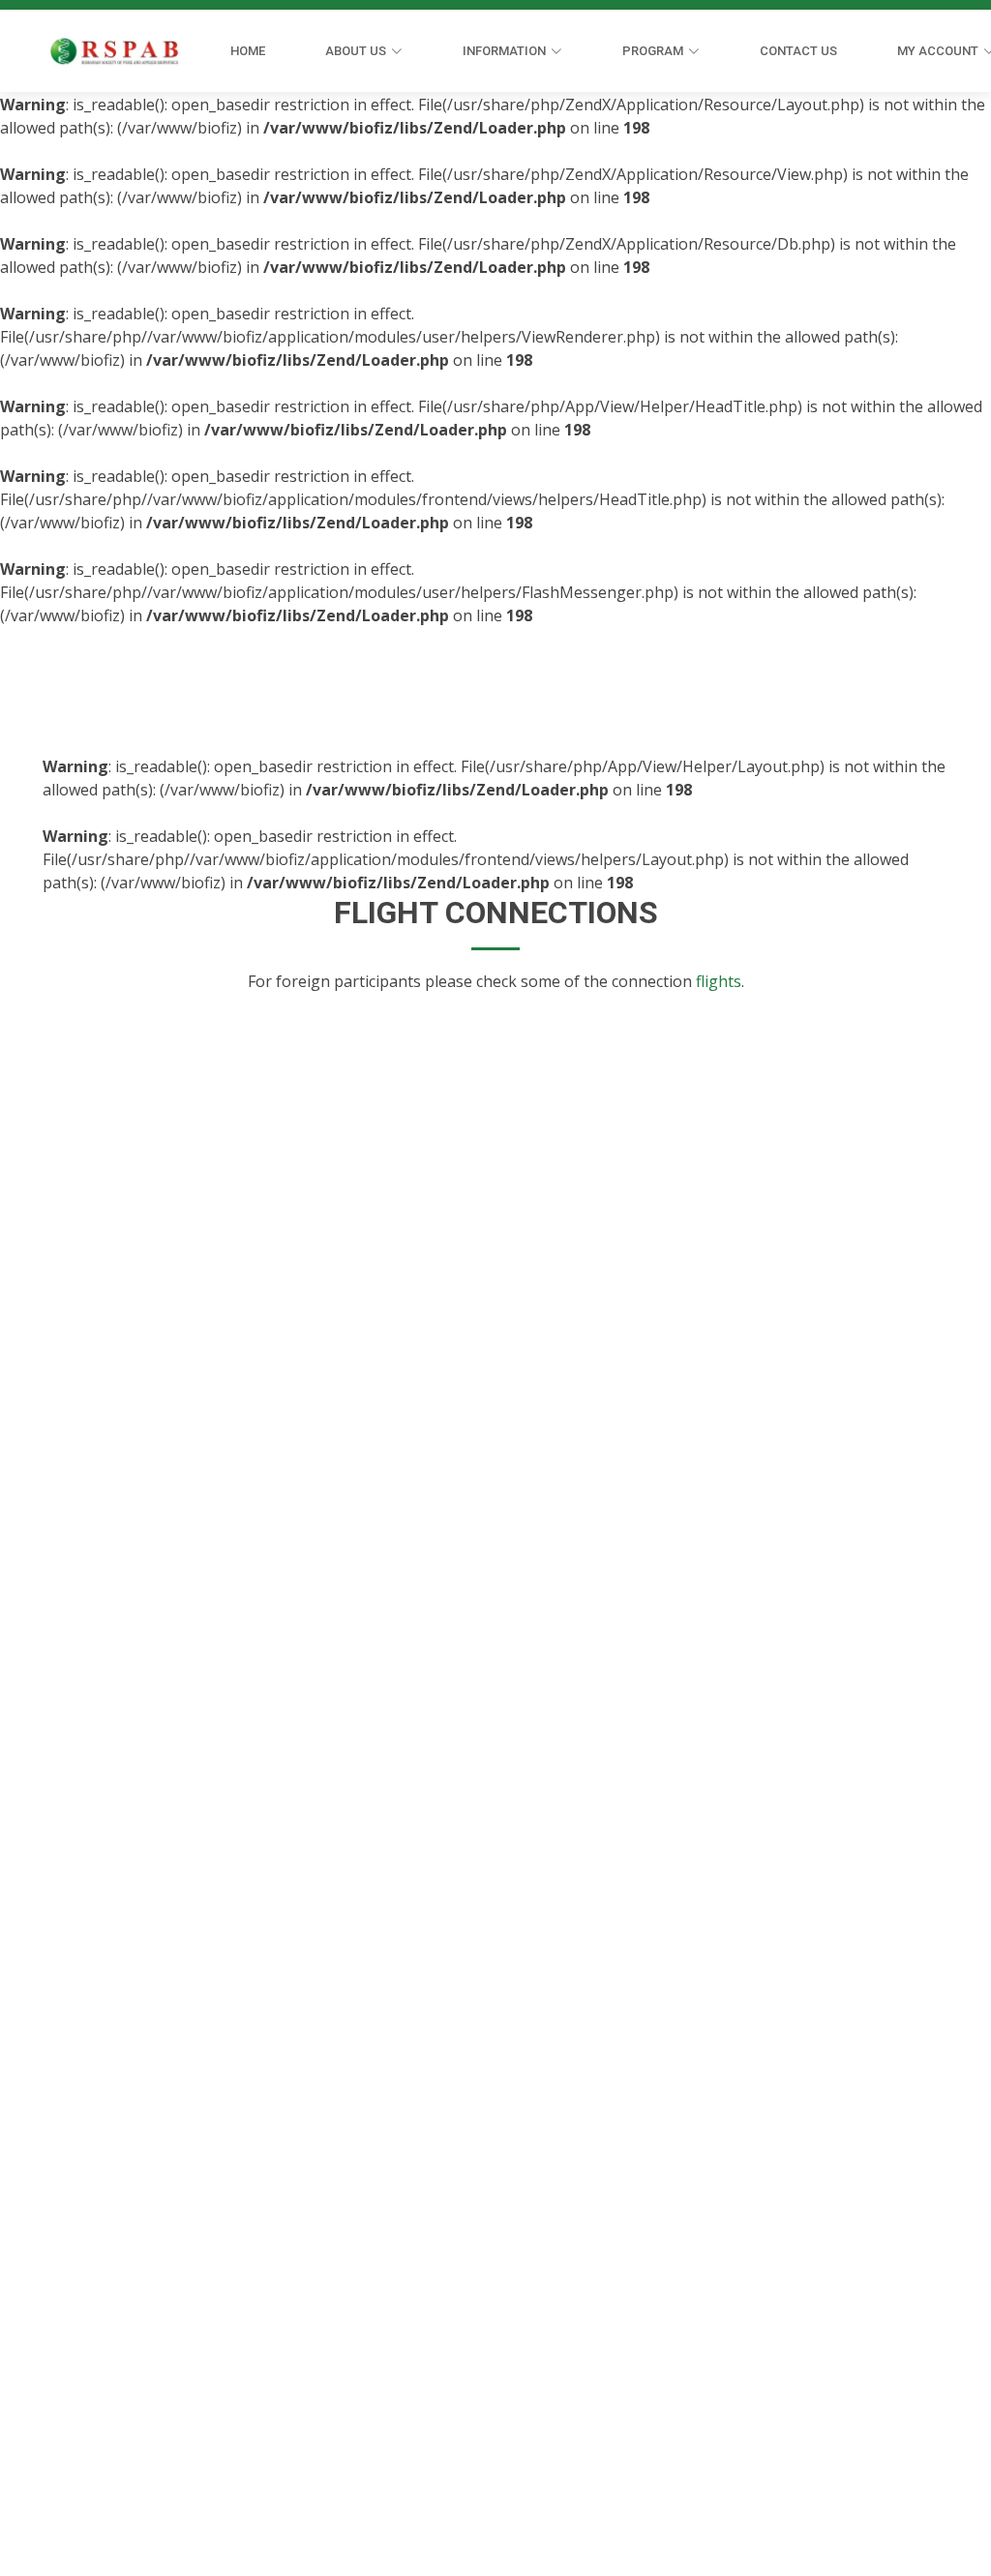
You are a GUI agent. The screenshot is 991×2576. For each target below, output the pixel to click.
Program (653, 51)
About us (356, 51)
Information (504, 51)
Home (248, 51)
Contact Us (798, 51)
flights (719, 981)
